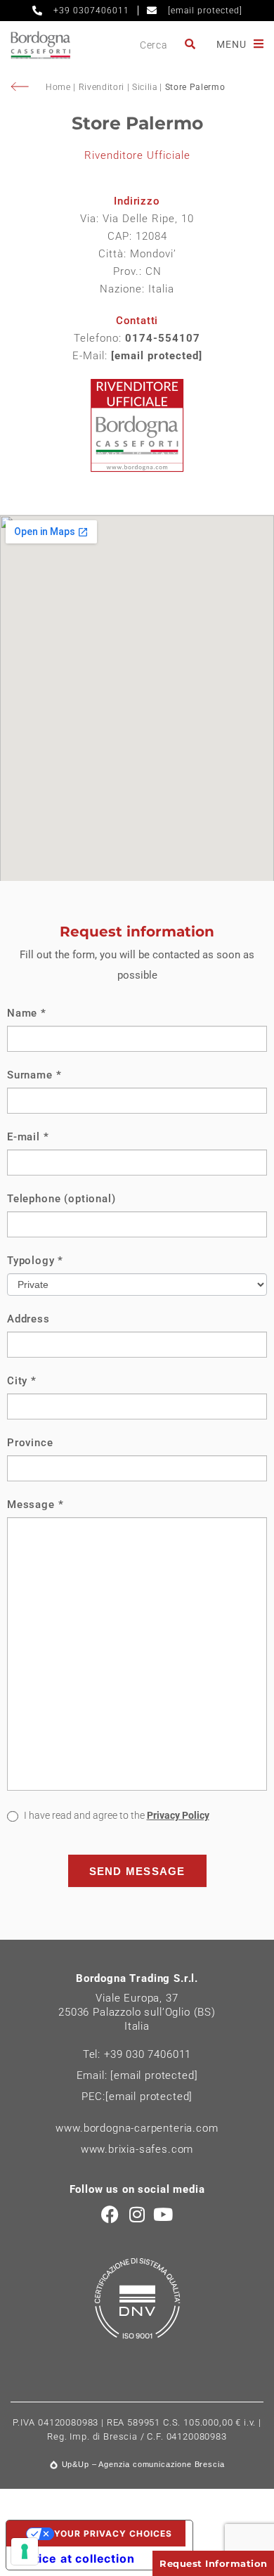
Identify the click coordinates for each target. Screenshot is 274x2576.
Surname (34, 1075)
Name (27, 1013)
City (22, 1381)
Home (59, 87)
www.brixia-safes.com (137, 2149)
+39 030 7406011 (148, 2054)
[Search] (191, 45)
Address (28, 1319)
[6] (25, 2551)
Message (35, 1505)
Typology (35, 1261)
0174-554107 (163, 338)
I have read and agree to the (116, 1815)
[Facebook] (111, 2214)
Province (30, 1443)
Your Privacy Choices (113, 2533)
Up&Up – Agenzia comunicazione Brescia (143, 2464)
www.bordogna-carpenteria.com (137, 2128)
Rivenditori (102, 87)
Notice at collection (76, 2558)
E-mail (28, 1137)
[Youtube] (163, 2214)
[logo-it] (40, 45)
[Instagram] (137, 2214)
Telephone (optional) (61, 1199)
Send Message (137, 1871)
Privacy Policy (178, 1815)
